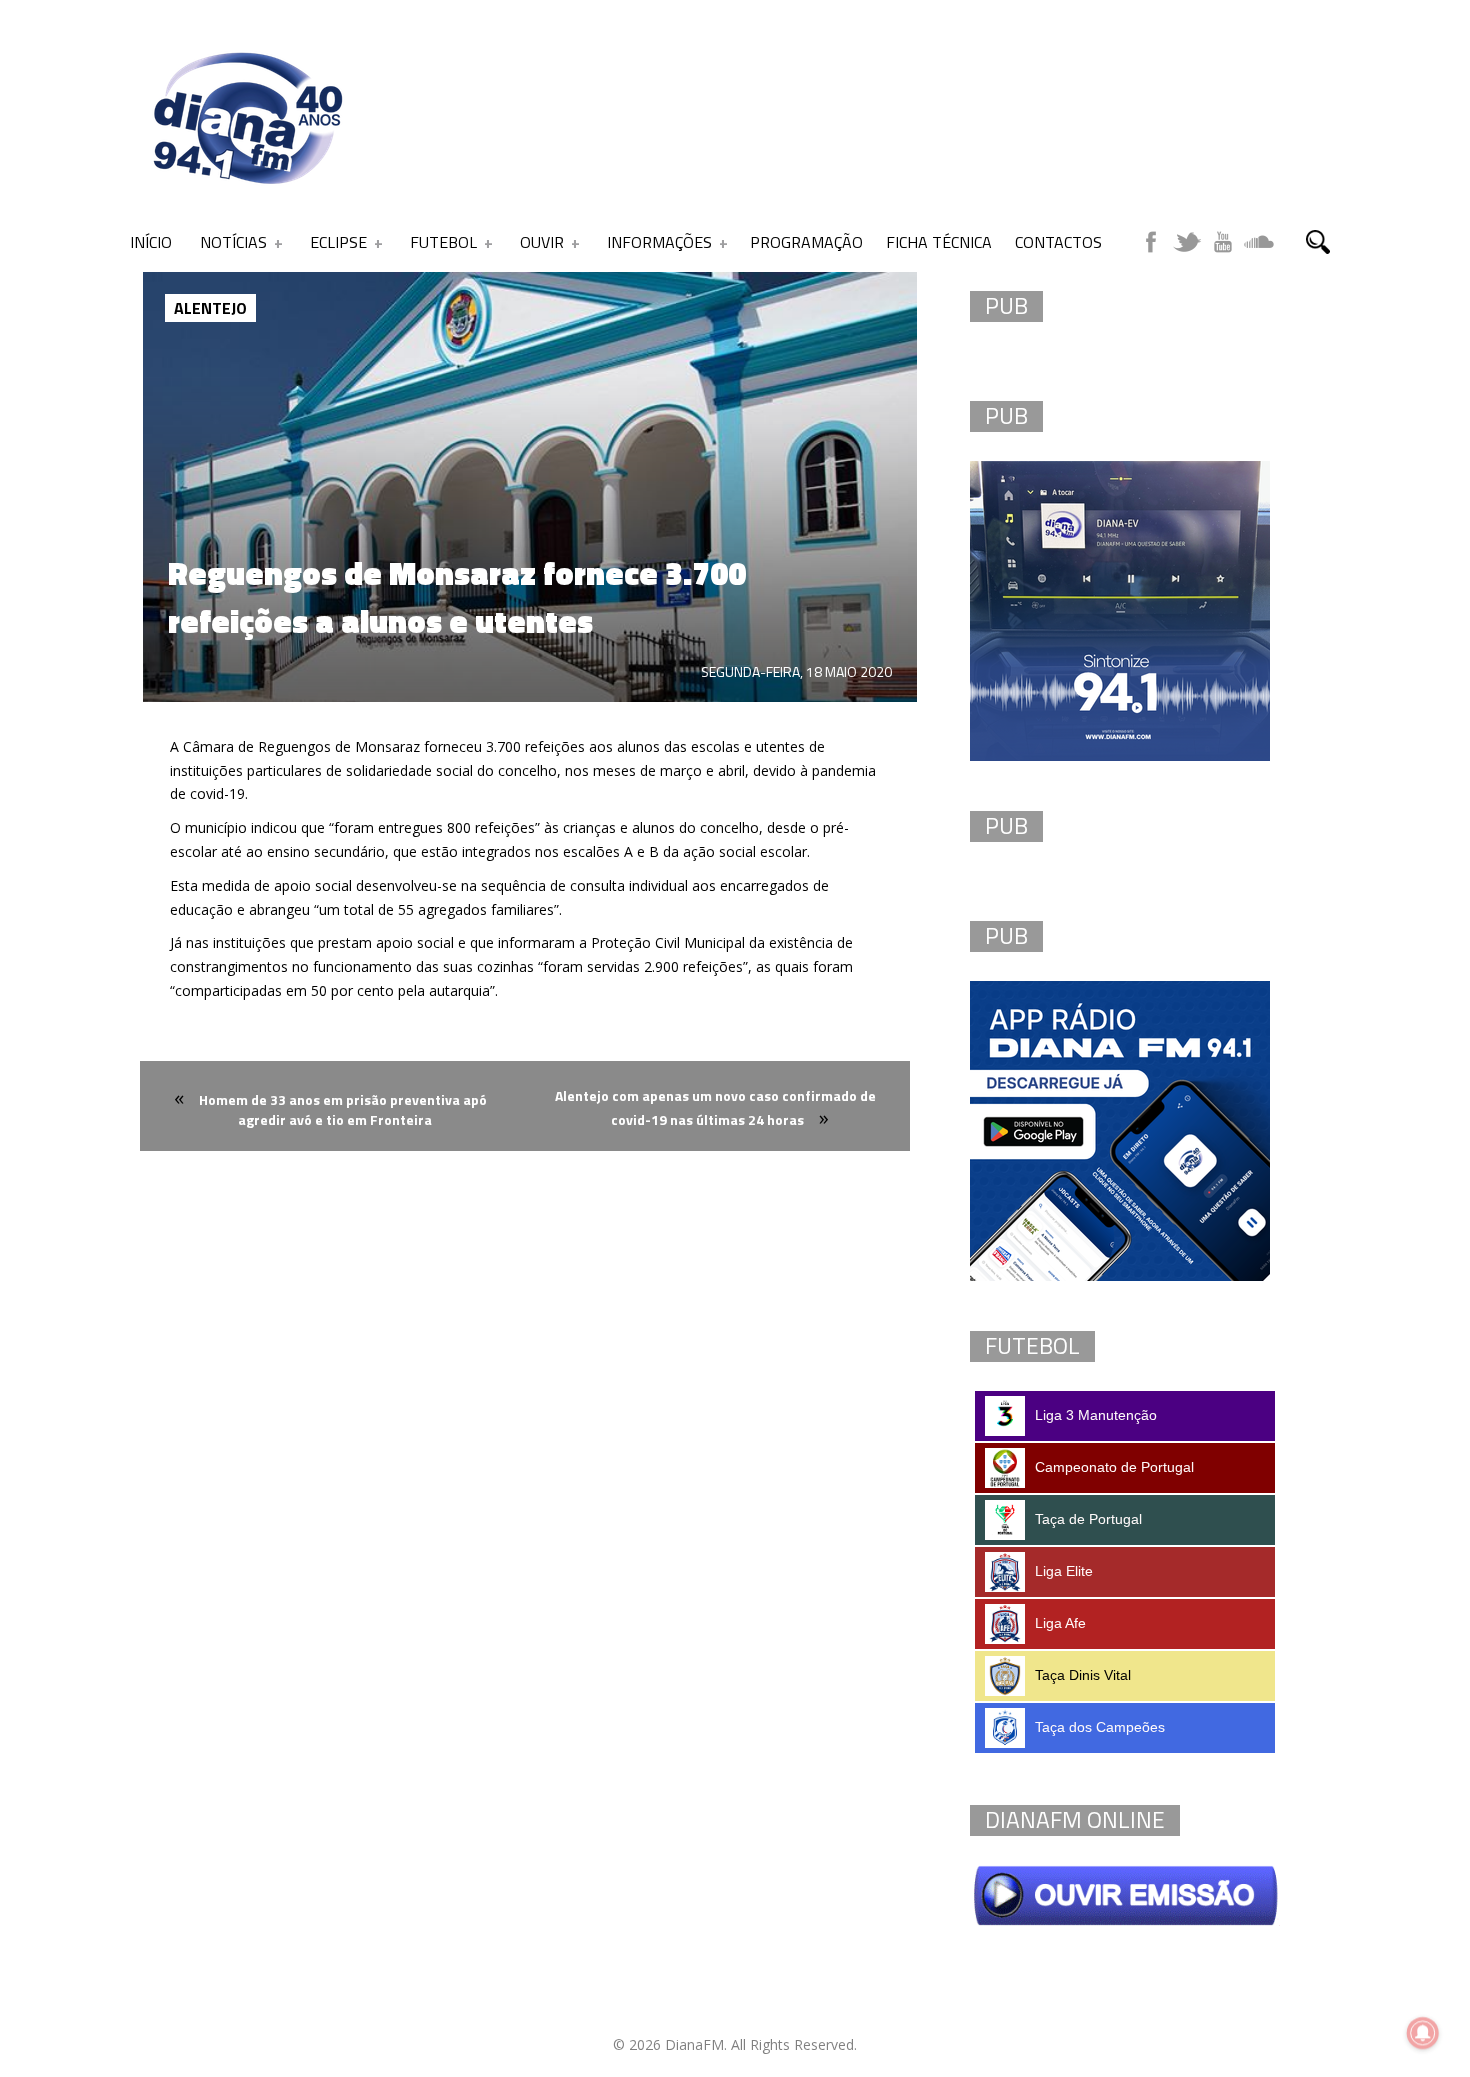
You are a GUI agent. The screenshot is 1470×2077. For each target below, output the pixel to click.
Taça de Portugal (1088, 1519)
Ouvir (542, 242)
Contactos (1058, 242)
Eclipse (338, 242)
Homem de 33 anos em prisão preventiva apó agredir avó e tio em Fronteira (343, 1109)
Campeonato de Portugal (1114, 1467)
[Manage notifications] (1423, 2033)
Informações (659, 242)
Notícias (233, 242)
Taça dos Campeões (1100, 1727)
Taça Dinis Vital (1083, 1675)
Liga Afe (1060, 1623)
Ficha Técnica (939, 242)
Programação (806, 242)
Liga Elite (1064, 1571)
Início (151, 242)
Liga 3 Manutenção (1096, 1415)
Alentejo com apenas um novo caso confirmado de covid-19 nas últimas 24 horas (715, 1107)
